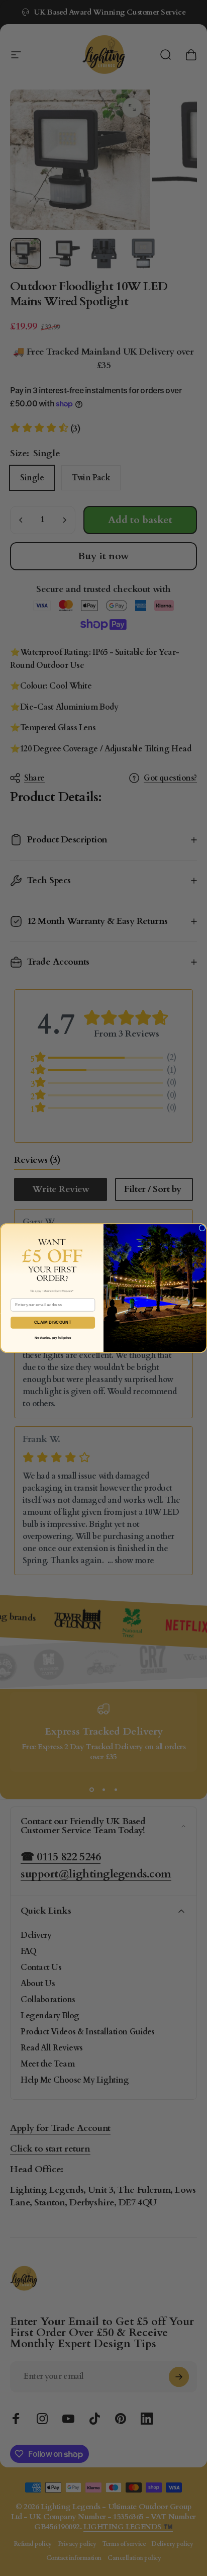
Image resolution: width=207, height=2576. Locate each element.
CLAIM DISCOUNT (53, 1322)
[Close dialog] (202, 1228)
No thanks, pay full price (53, 1338)
